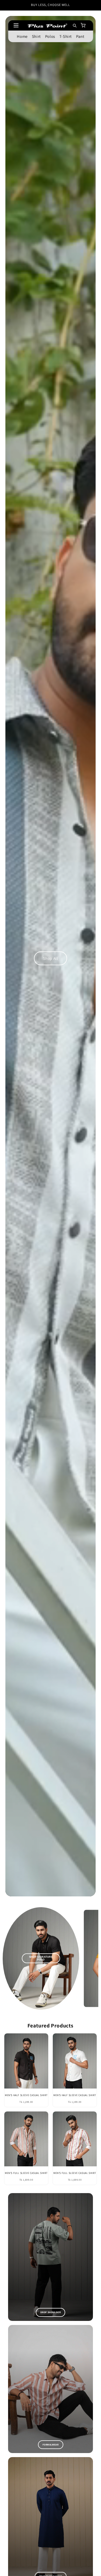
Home (22, 36)
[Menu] (17, 25)
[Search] (74, 25)
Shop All (51, 958)
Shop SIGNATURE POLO (41, 1958)
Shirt (36, 36)
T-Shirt (65, 36)
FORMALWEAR (51, 2445)
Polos (50, 36)
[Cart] (83, 25)
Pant (80, 36)
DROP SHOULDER (51, 2312)
